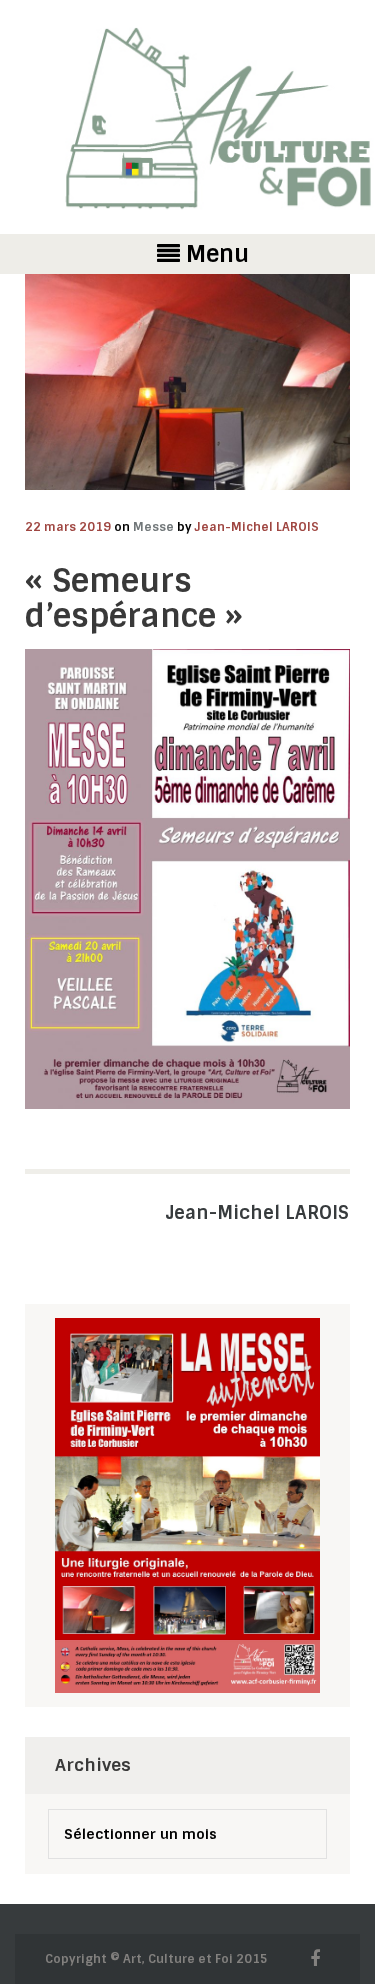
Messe (153, 527)
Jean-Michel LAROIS (257, 527)
